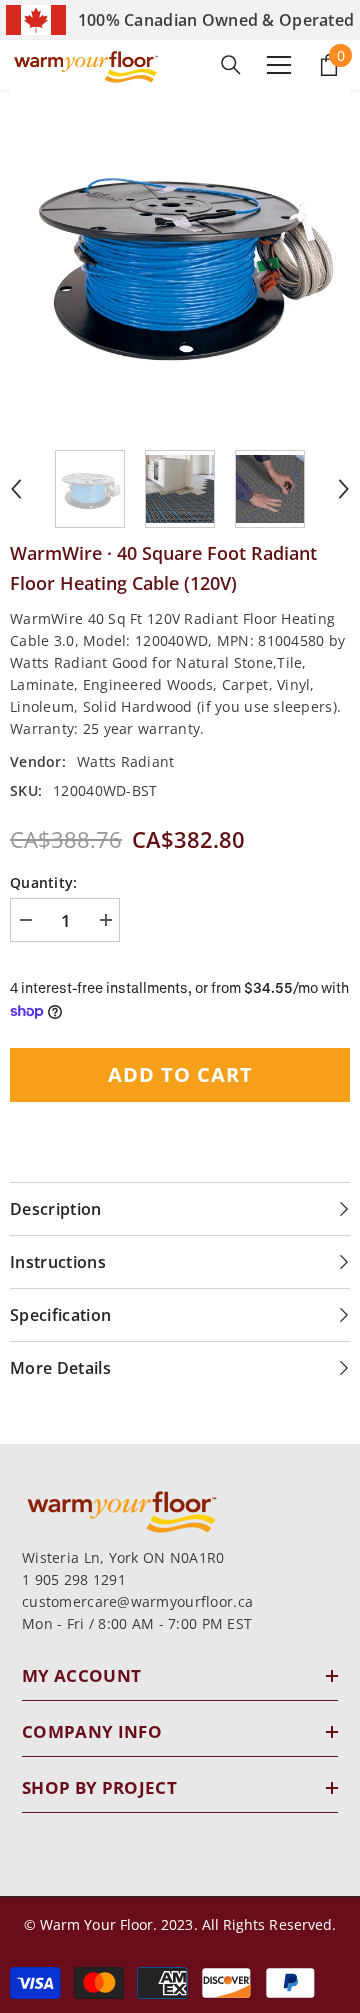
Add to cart (180, 1074)
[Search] (231, 65)
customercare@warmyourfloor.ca (137, 1601)
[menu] (279, 65)
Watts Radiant (126, 761)
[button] (16, 489)
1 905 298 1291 (74, 1579)
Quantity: (44, 882)
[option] (180, 260)
